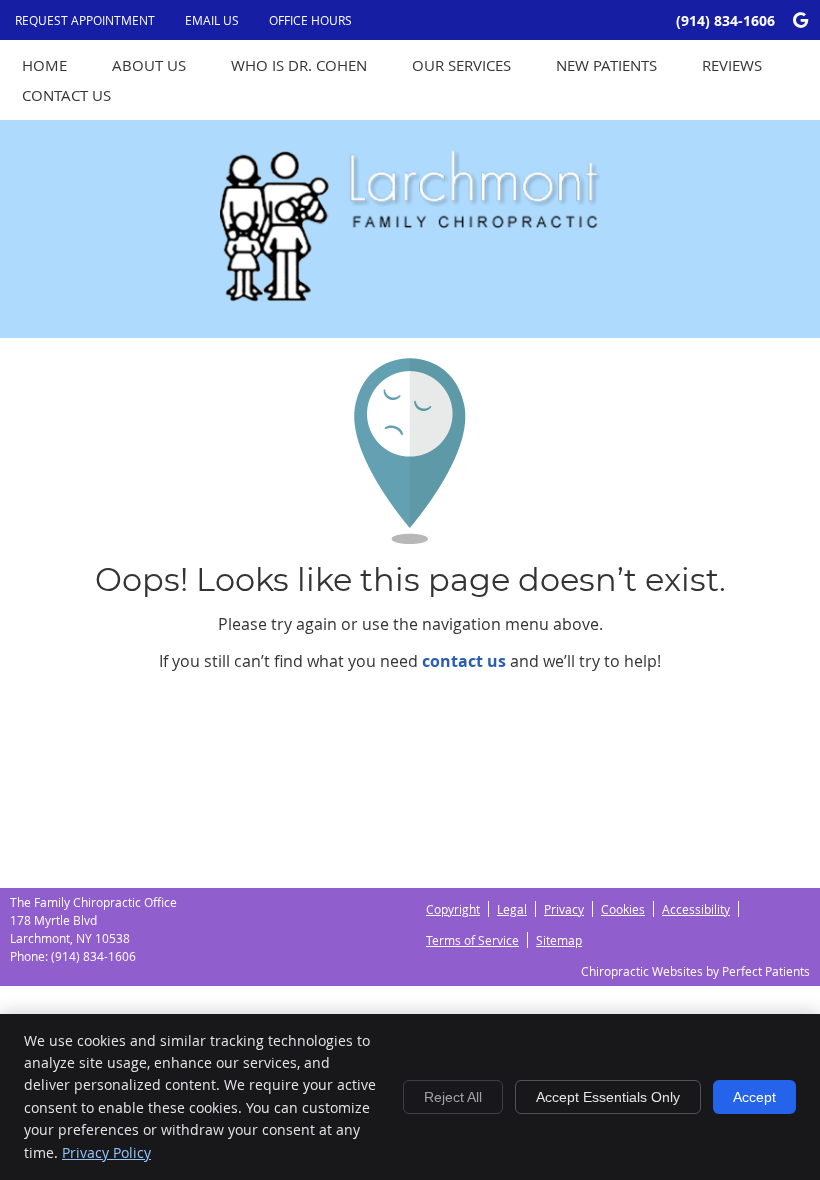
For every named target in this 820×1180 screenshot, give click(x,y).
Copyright (453, 909)
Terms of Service (472, 940)
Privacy (564, 909)
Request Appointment (85, 20)
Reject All (453, 1097)
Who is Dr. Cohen (299, 65)
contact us (464, 661)
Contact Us (66, 95)
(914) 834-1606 (725, 20)
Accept (754, 1097)
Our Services (461, 65)
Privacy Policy (106, 1152)
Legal (512, 909)
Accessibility (696, 909)
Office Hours (310, 20)
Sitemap (559, 940)
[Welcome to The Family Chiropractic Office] (410, 296)
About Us (149, 65)
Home (44, 65)
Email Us (212, 20)
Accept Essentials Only (608, 1097)
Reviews (732, 65)
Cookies (623, 909)
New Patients (606, 65)
